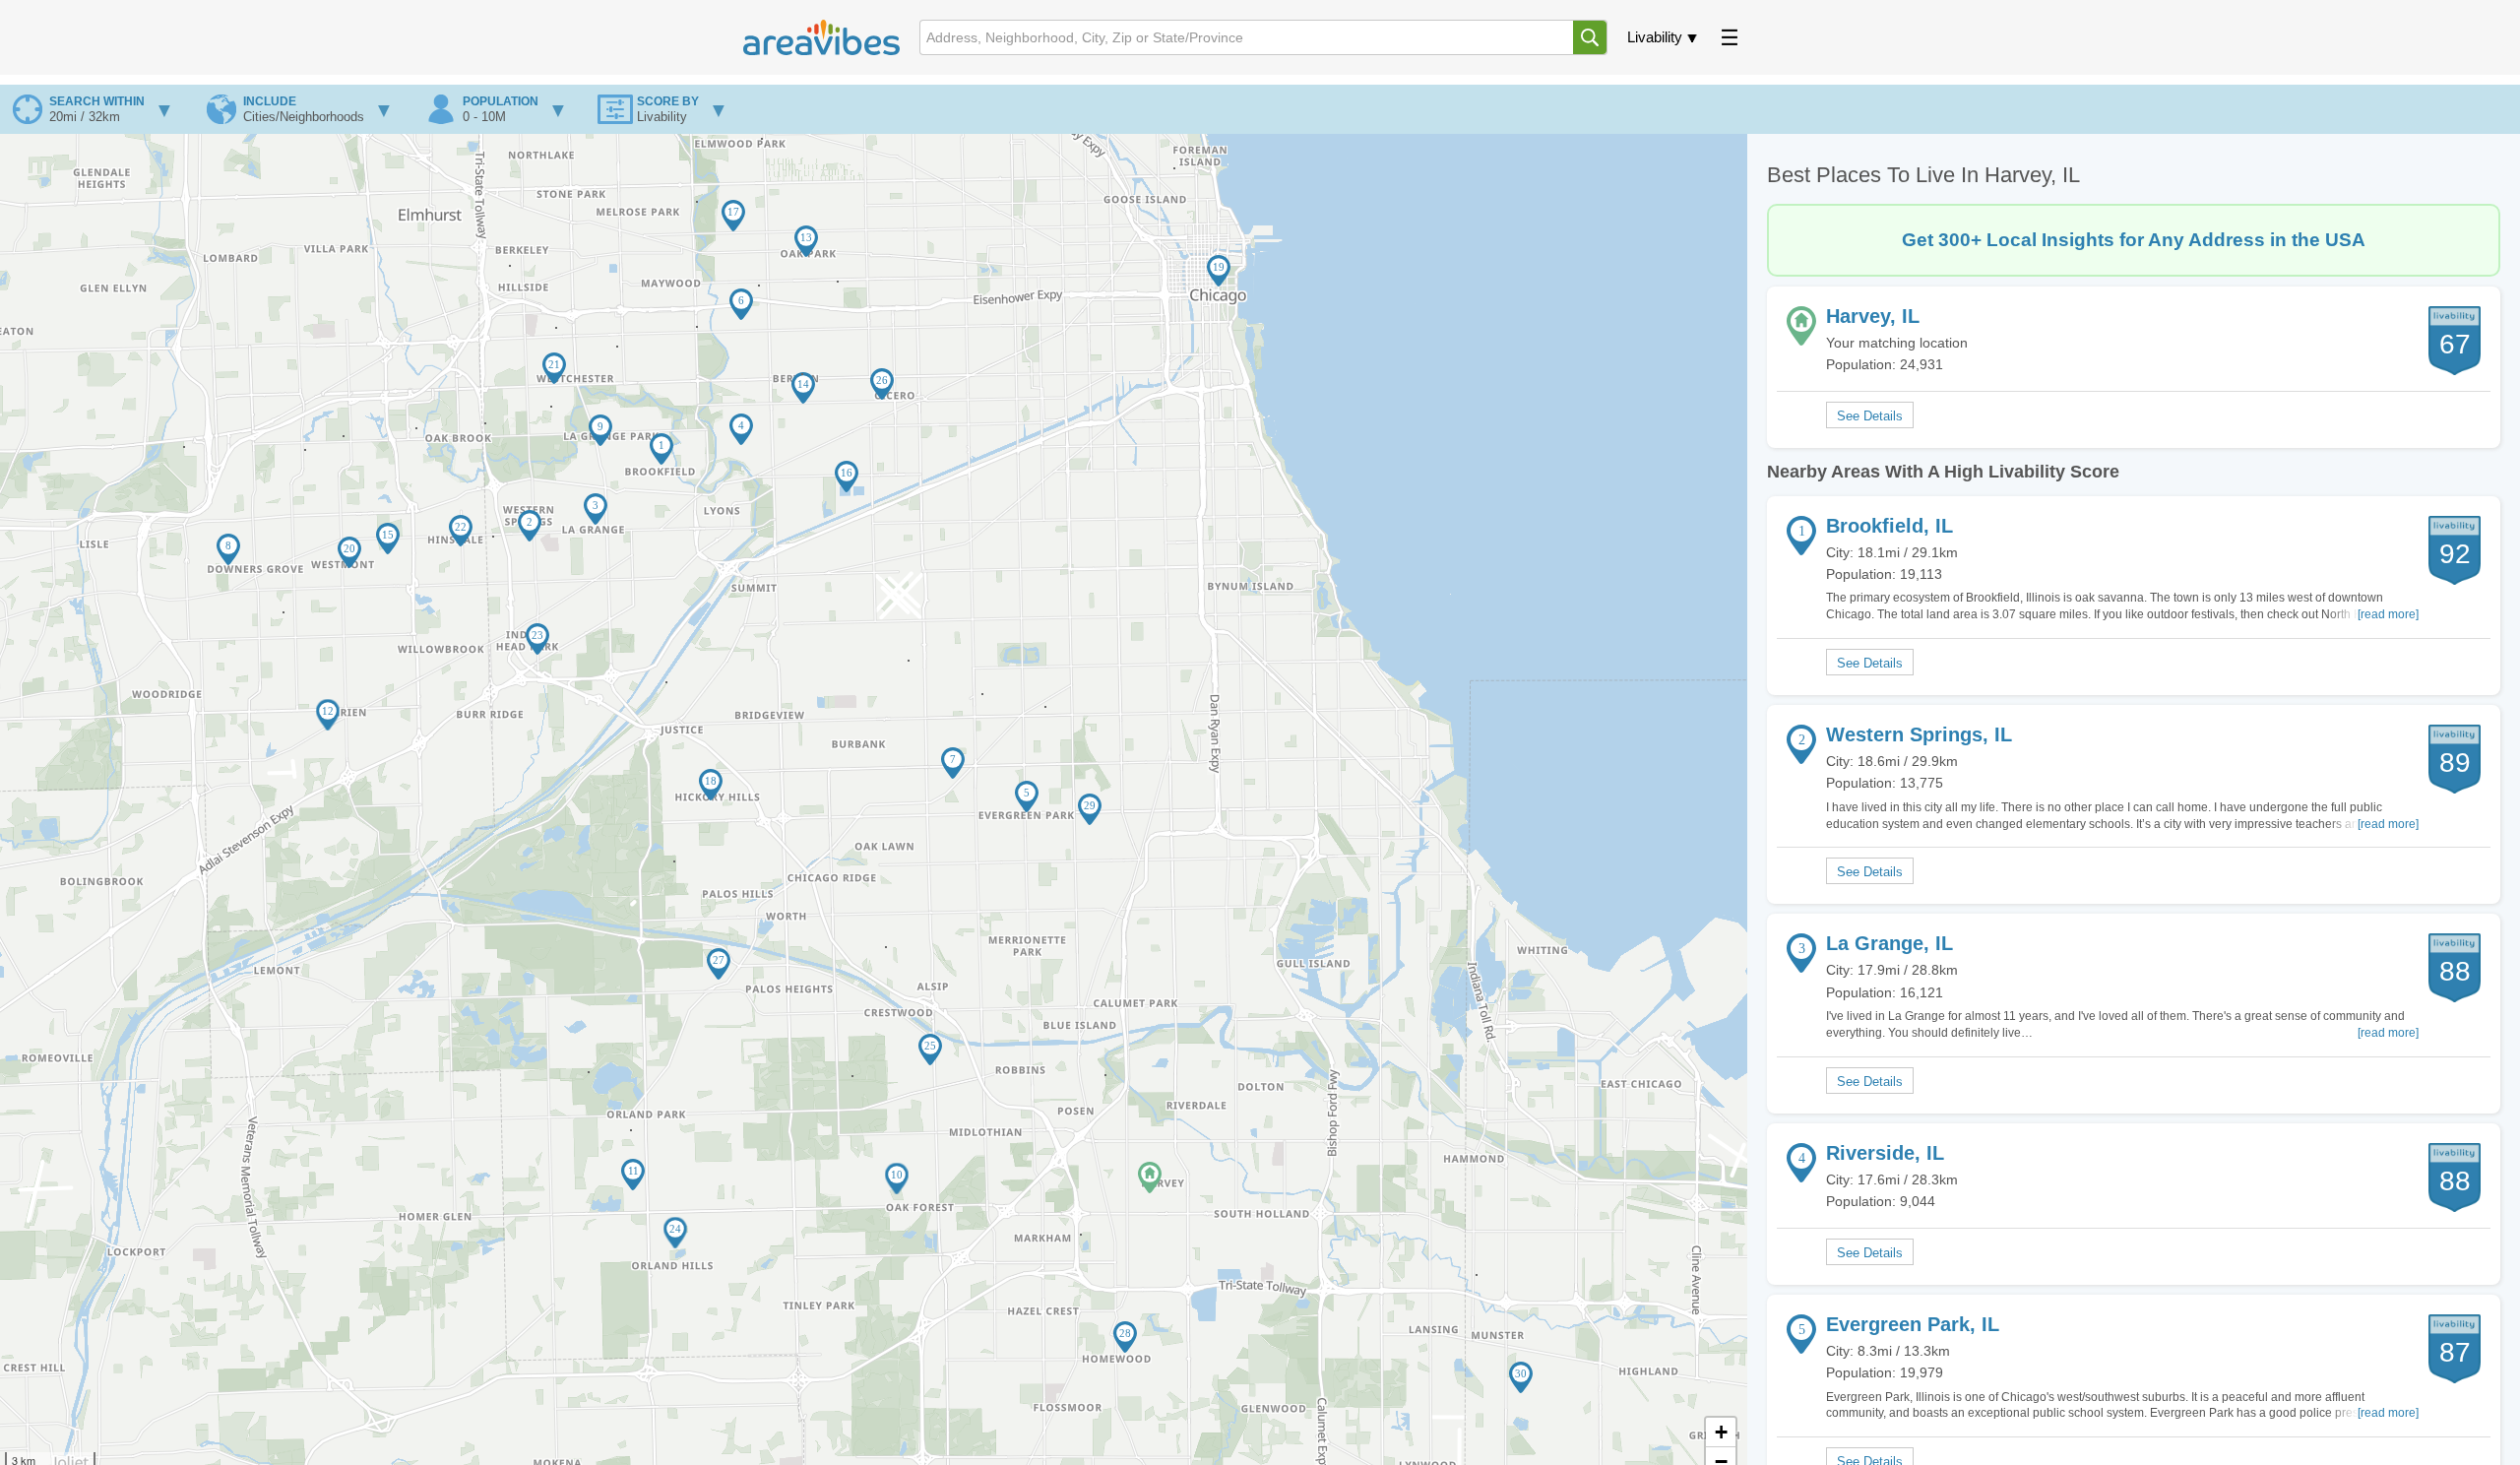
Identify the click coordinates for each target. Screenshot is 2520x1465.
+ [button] (1721, 1432)
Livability (1655, 37)
